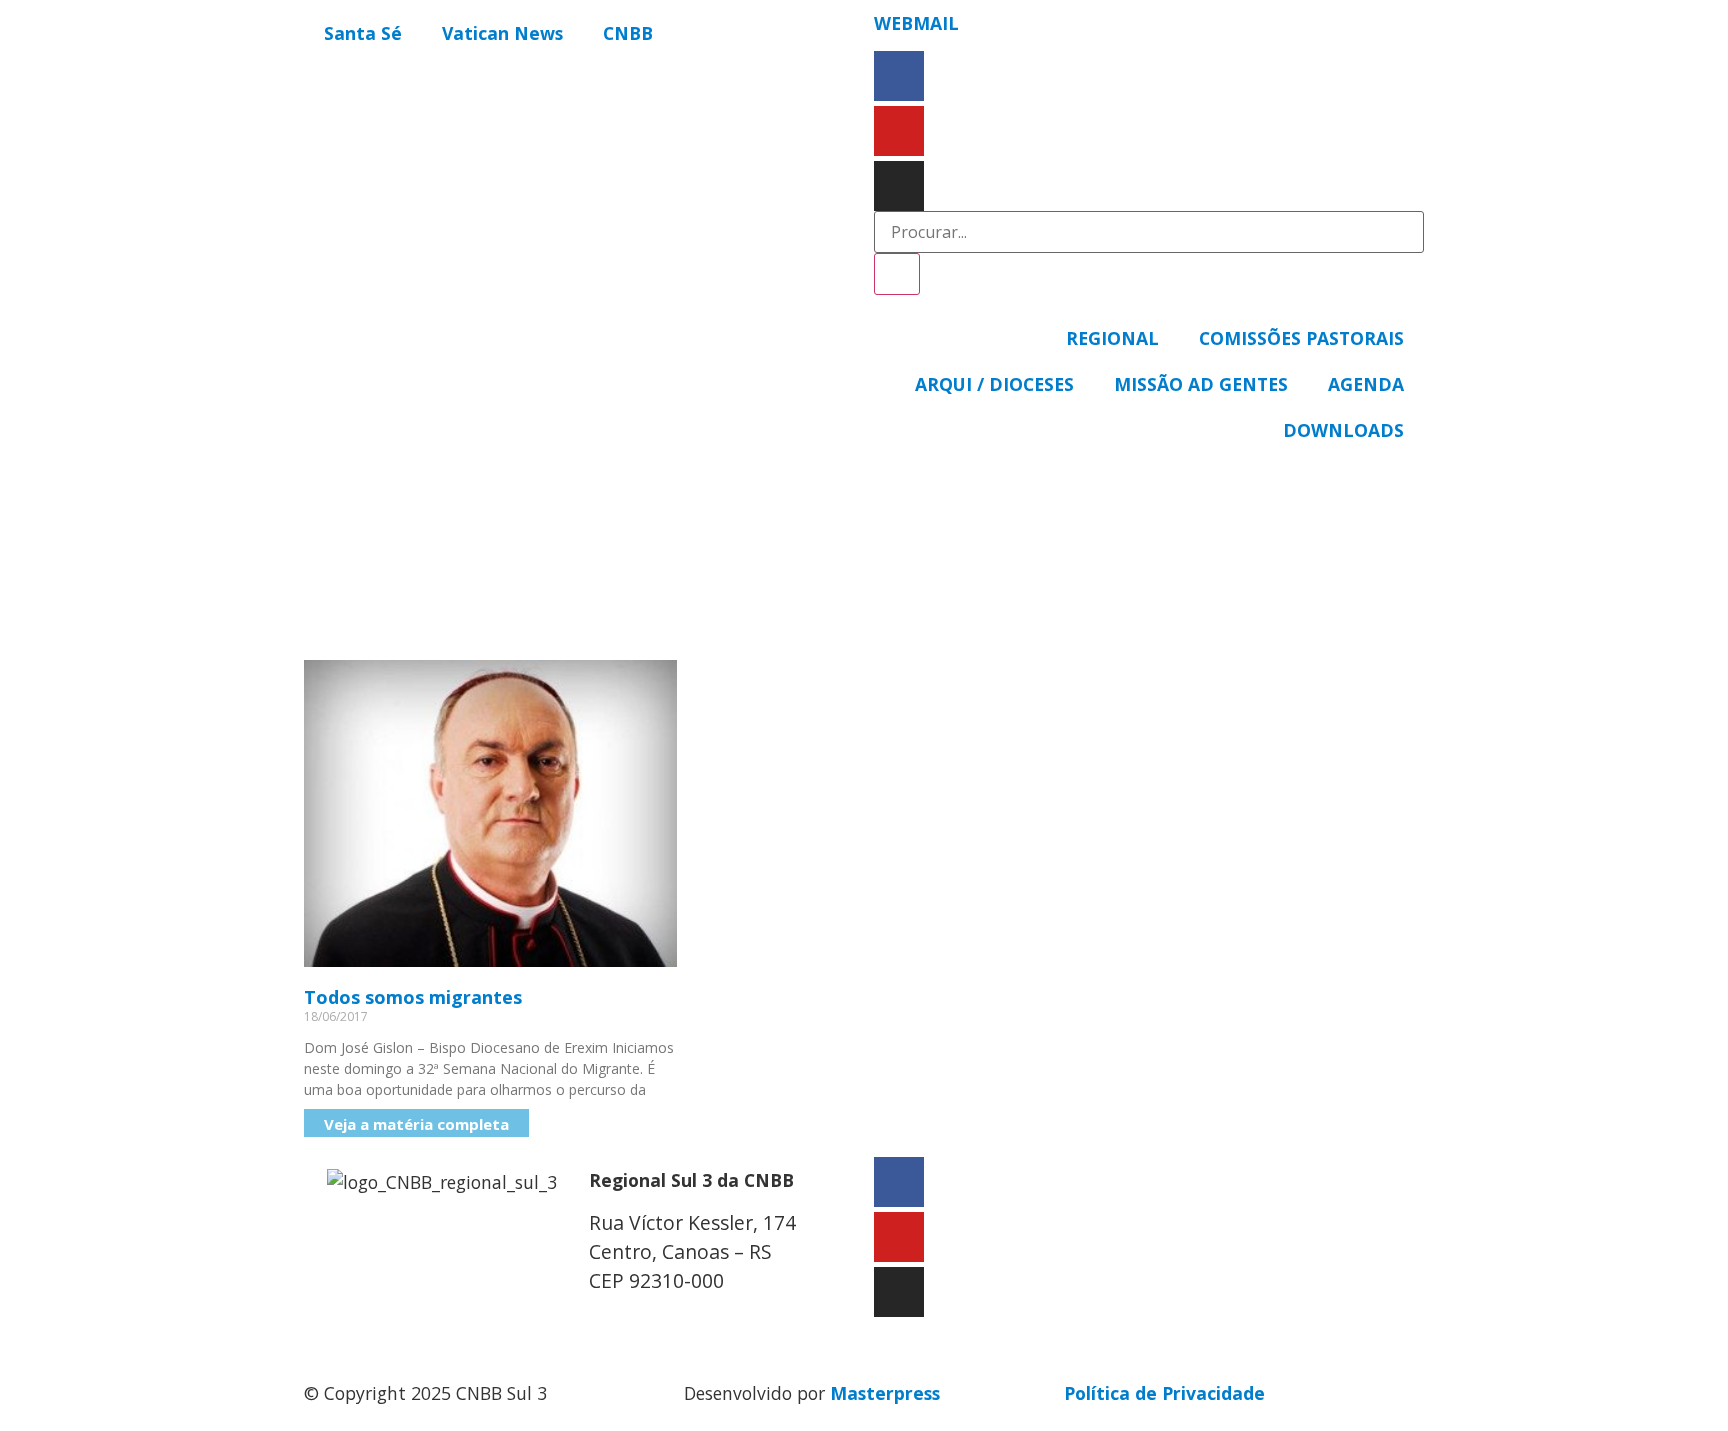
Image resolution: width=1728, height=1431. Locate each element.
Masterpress (885, 1393)
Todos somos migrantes (413, 997)
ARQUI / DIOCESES (994, 384)
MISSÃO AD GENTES (1201, 384)
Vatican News (502, 33)
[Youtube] (899, 131)
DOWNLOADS (1343, 430)
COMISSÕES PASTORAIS (1301, 338)
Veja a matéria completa (416, 1124)
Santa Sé (363, 33)
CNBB (628, 33)
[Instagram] (899, 186)
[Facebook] (899, 76)
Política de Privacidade (1164, 1393)
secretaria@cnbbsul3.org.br (710, 1322)
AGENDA (1366, 384)
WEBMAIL (916, 23)
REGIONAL (1112, 338)
